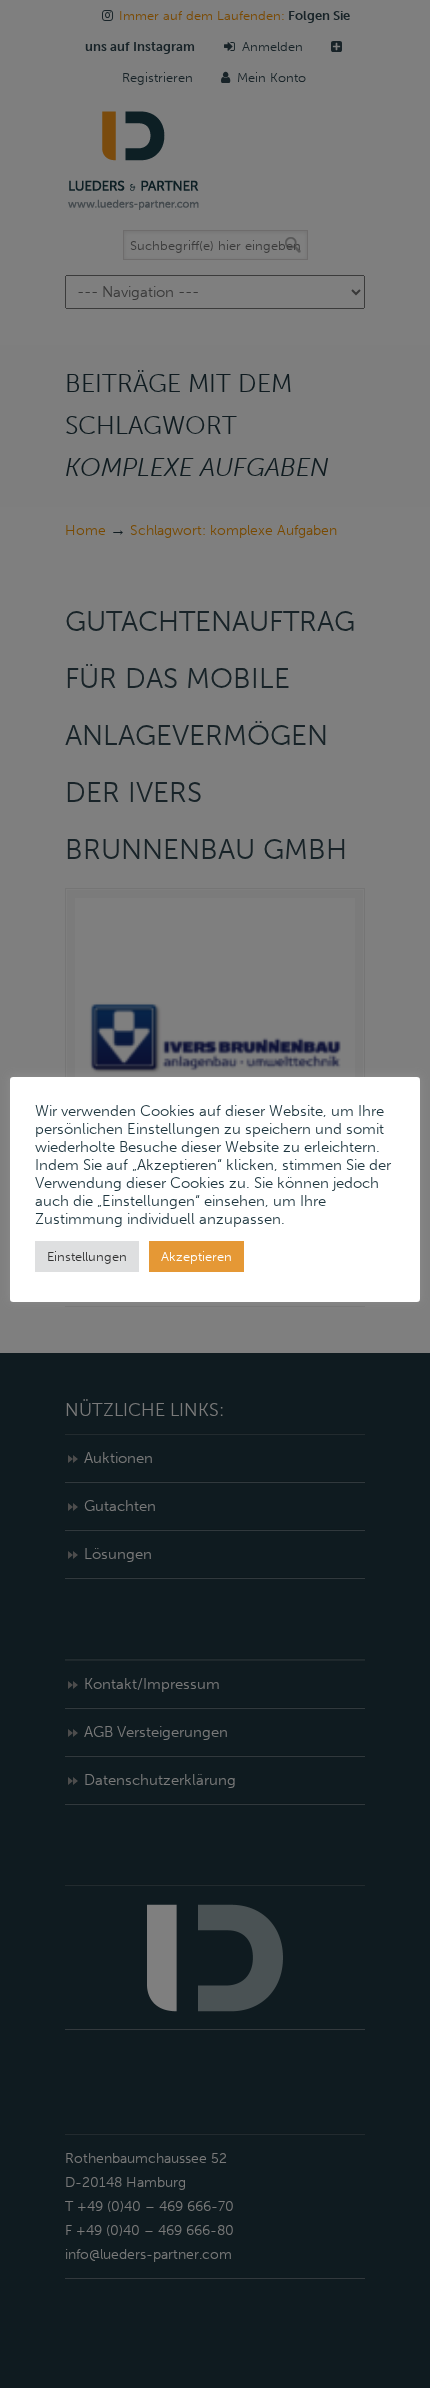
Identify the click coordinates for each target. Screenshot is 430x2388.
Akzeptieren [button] (196, 1256)
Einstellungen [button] (87, 1256)
